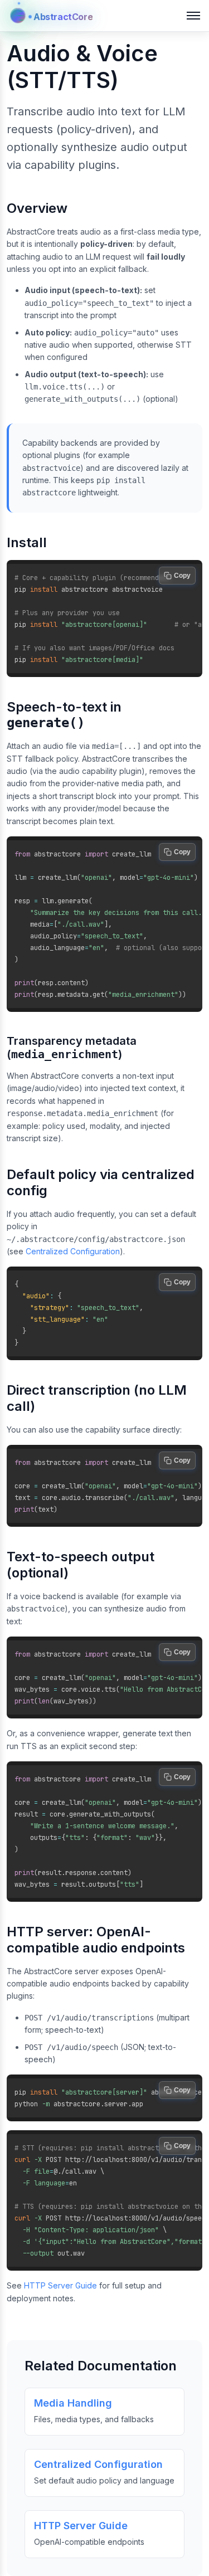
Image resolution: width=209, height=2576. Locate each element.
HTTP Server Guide (60, 2285)
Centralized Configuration (73, 1251)
